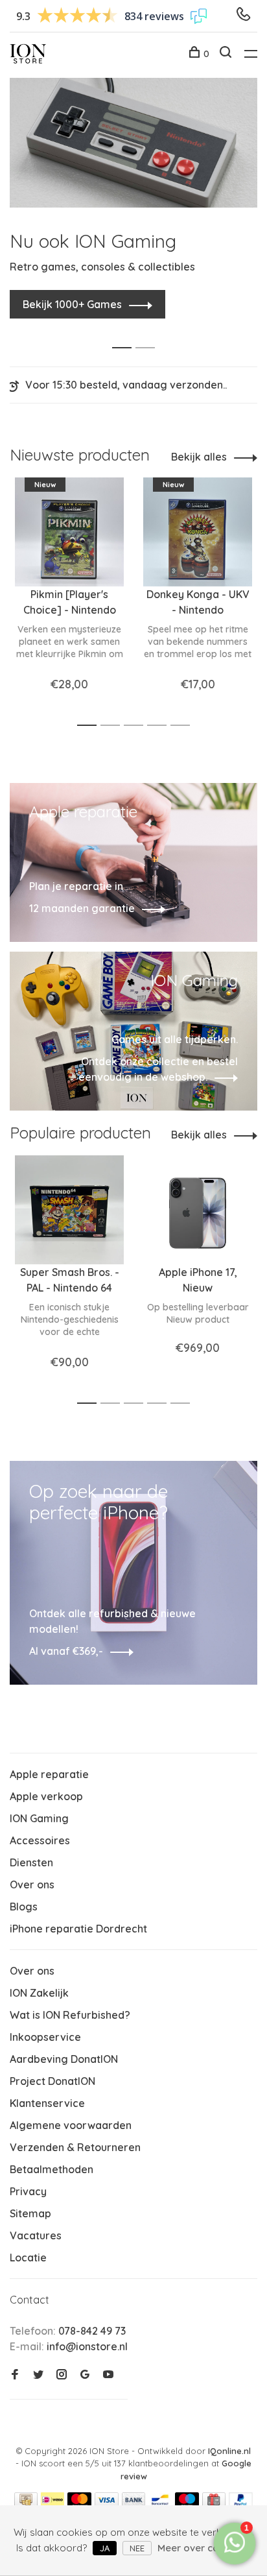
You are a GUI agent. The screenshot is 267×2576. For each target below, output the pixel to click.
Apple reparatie (49, 1774)
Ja (105, 2548)
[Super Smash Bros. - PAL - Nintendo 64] (69, 1210)
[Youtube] (108, 2375)
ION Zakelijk (39, 1993)
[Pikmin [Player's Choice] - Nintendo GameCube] (69, 532)
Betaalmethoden (52, 2169)
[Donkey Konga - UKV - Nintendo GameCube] (198, 532)
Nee (137, 2548)
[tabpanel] (133, 198)
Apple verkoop (46, 1796)
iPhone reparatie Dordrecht (78, 1929)
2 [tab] (149, 334)
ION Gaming (39, 1818)
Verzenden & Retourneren (75, 2147)
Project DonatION (52, 2081)
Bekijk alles (199, 457)
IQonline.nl (229, 2451)
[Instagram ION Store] (62, 2375)
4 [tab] (160, 726)
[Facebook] (15, 2375)
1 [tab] (125, 334)
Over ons (32, 1884)
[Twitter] (38, 2375)
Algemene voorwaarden (71, 2125)
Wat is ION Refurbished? (70, 2015)
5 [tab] (184, 726)
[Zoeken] (227, 54)
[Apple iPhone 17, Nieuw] (198, 1210)
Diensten (31, 1862)
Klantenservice (47, 2103)
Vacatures (36, 2235)
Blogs (24, 1907)
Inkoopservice (45, 2037)
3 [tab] (137, 726)
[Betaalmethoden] (26, 2503)
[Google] (85, 2375)
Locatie (28, 2257)
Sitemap (30, 2213)
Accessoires (40, 1840)
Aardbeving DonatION (64, 2059)
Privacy (28, 2191)
